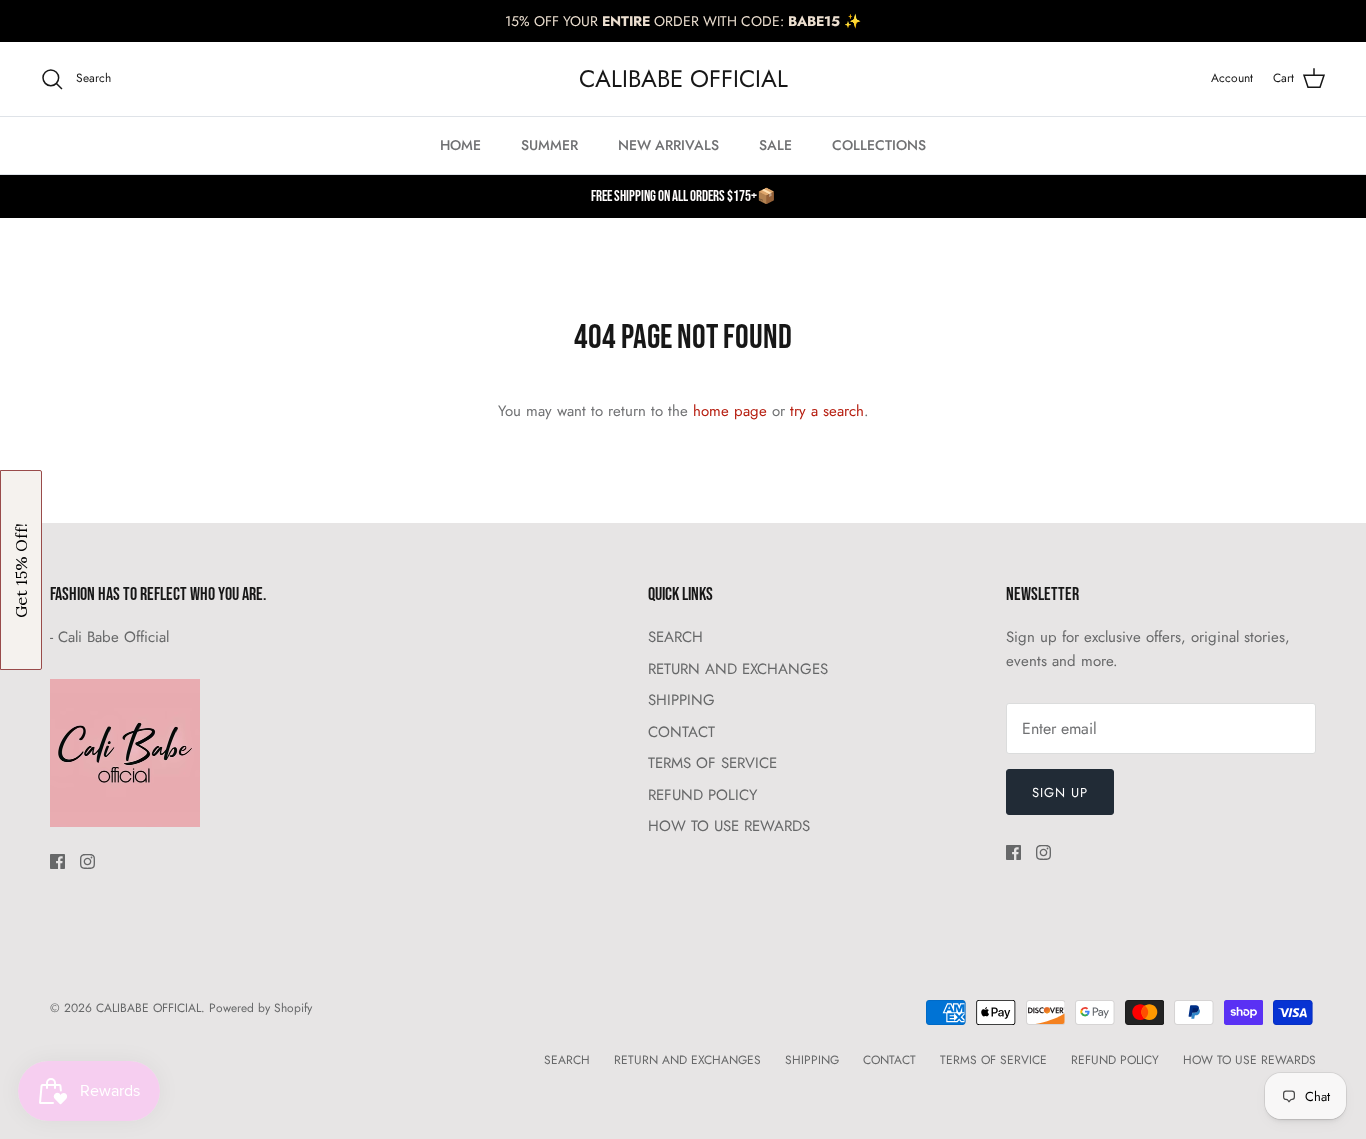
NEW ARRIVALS (668, 145)
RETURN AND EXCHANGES (738, 669)
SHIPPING (681, 700)
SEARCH (675, 637)
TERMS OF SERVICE (712, 763)
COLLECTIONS (879, 145)
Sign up (1060, 792)
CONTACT (681, 732)
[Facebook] (57, 861)
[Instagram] (87, 861)
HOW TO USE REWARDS (729, 826)
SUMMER (549, 145)
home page (730, 411)
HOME (460, 145)
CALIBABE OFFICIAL (148, 1008)
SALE (775, 145)
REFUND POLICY (702, 795)
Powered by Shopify (260, 1008)
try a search (827, 411)
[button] (21, 570)
